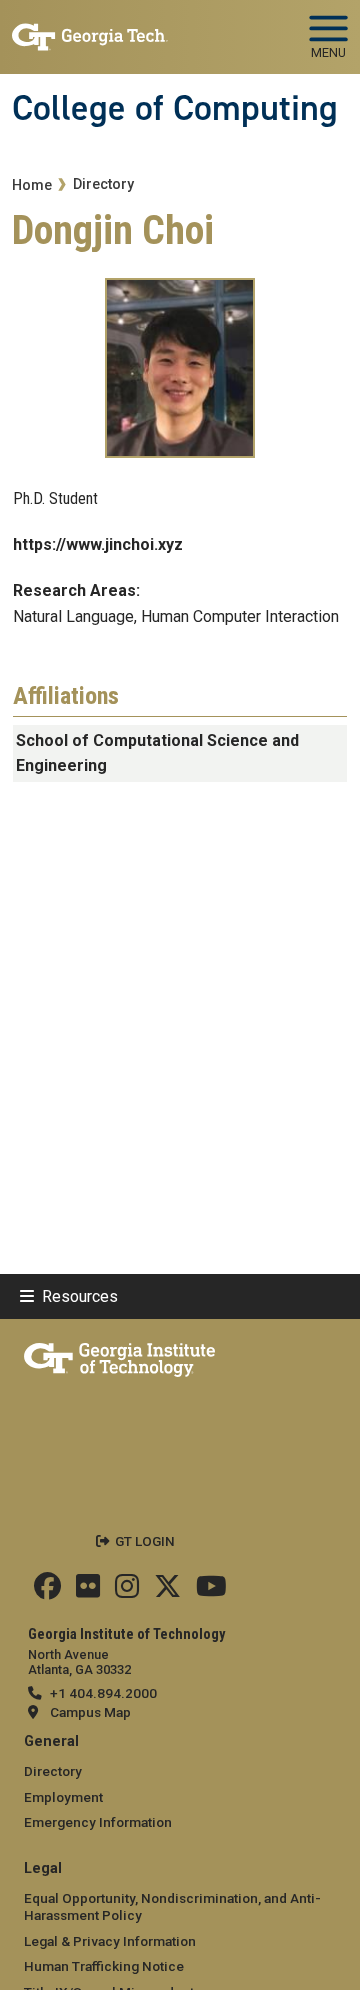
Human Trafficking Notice (104, 1966)
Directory (103, 184)
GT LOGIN (145, 1541)
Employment (63, 1797)
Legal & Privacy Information (110, 1941)
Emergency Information (98, 1822)
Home (32, 185)
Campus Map (90, 1712)
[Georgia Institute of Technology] (90, 28)
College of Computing (175, 108)
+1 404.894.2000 (103, 1693)
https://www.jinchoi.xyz (98, 544)
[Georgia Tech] (119, 1356)
